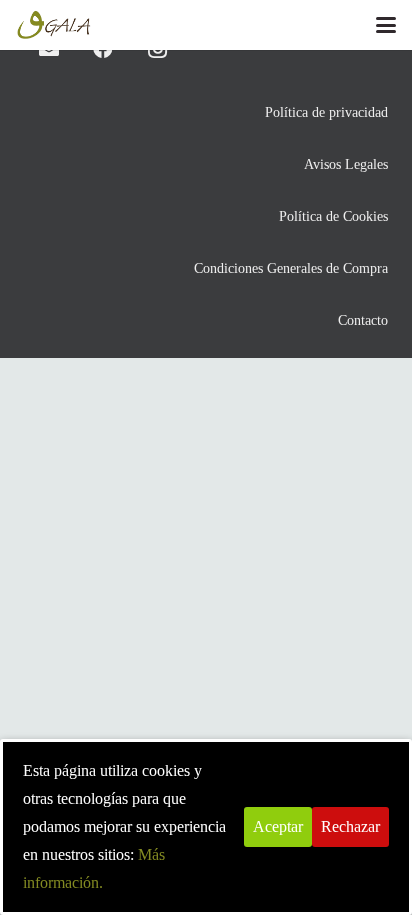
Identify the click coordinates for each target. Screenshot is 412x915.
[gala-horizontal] (55, 25)
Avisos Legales (346, 164)
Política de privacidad (326, 112)
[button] (386, 25)
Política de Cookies (333, 216)
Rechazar (350, 826)
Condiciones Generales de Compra (291, 268)
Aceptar (278, 826)
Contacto (363, 320)
